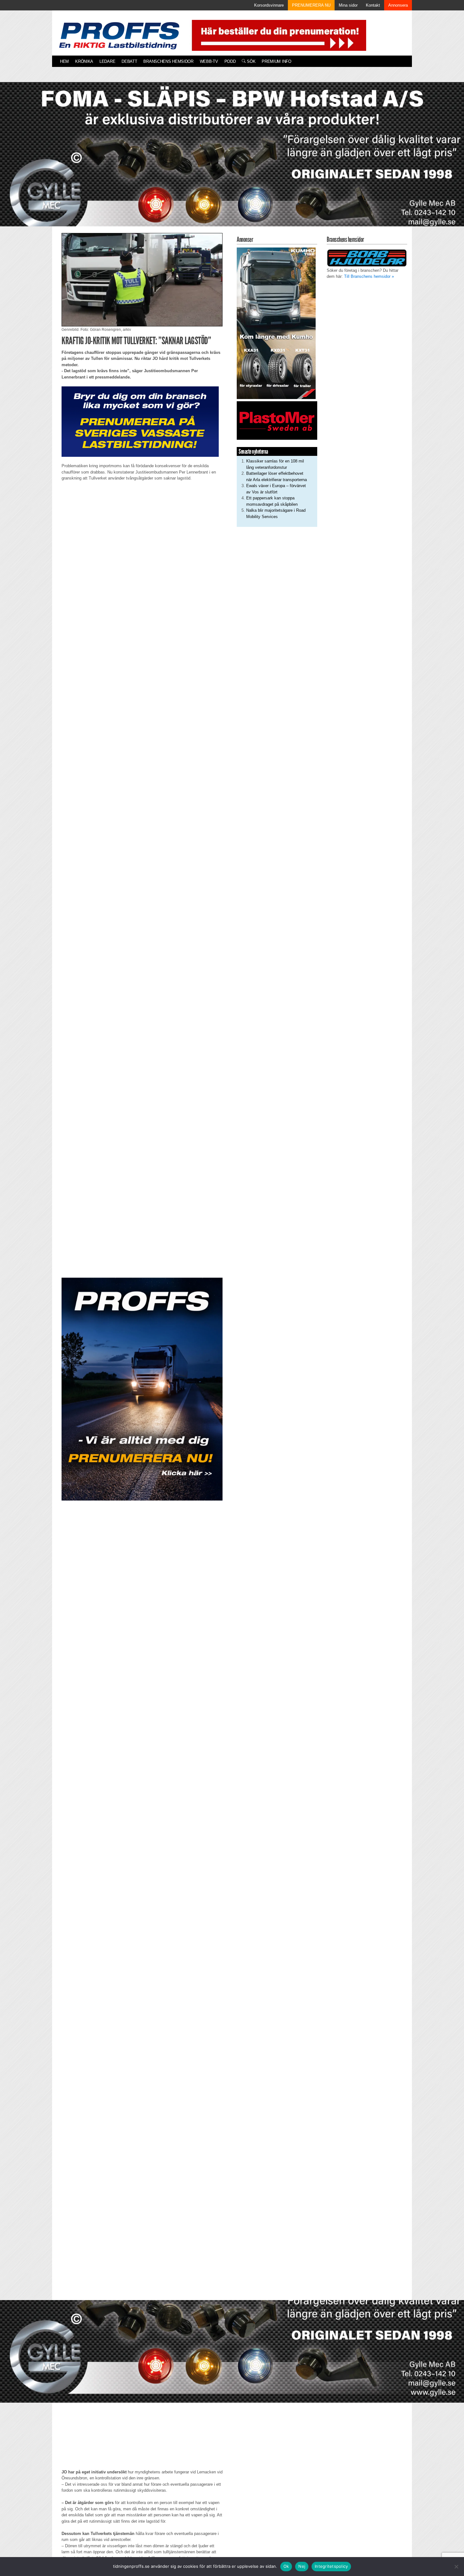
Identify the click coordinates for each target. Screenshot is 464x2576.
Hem (64, 61)
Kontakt (373, 5)
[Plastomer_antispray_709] (277, 420)
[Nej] (456, 2567)
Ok (286, 2566)
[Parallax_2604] (142, 1389)
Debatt (129, 61)
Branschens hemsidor (168, 61)
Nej (302, 2566)
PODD (230, 61)
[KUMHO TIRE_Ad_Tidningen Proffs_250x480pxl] (276, 323)
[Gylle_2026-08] (232, 161)
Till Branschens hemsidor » (369, 276)
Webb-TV (209, 61)
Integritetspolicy (331, 2566)
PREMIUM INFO (276, 61)
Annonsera (398, 5)
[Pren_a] (278, 35)
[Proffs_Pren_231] (140, 421)
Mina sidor (348, 5)
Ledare (107, 61)
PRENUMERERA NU (311, 5)
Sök (250, 61)
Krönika (84, 61)
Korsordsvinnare (269, 5)
